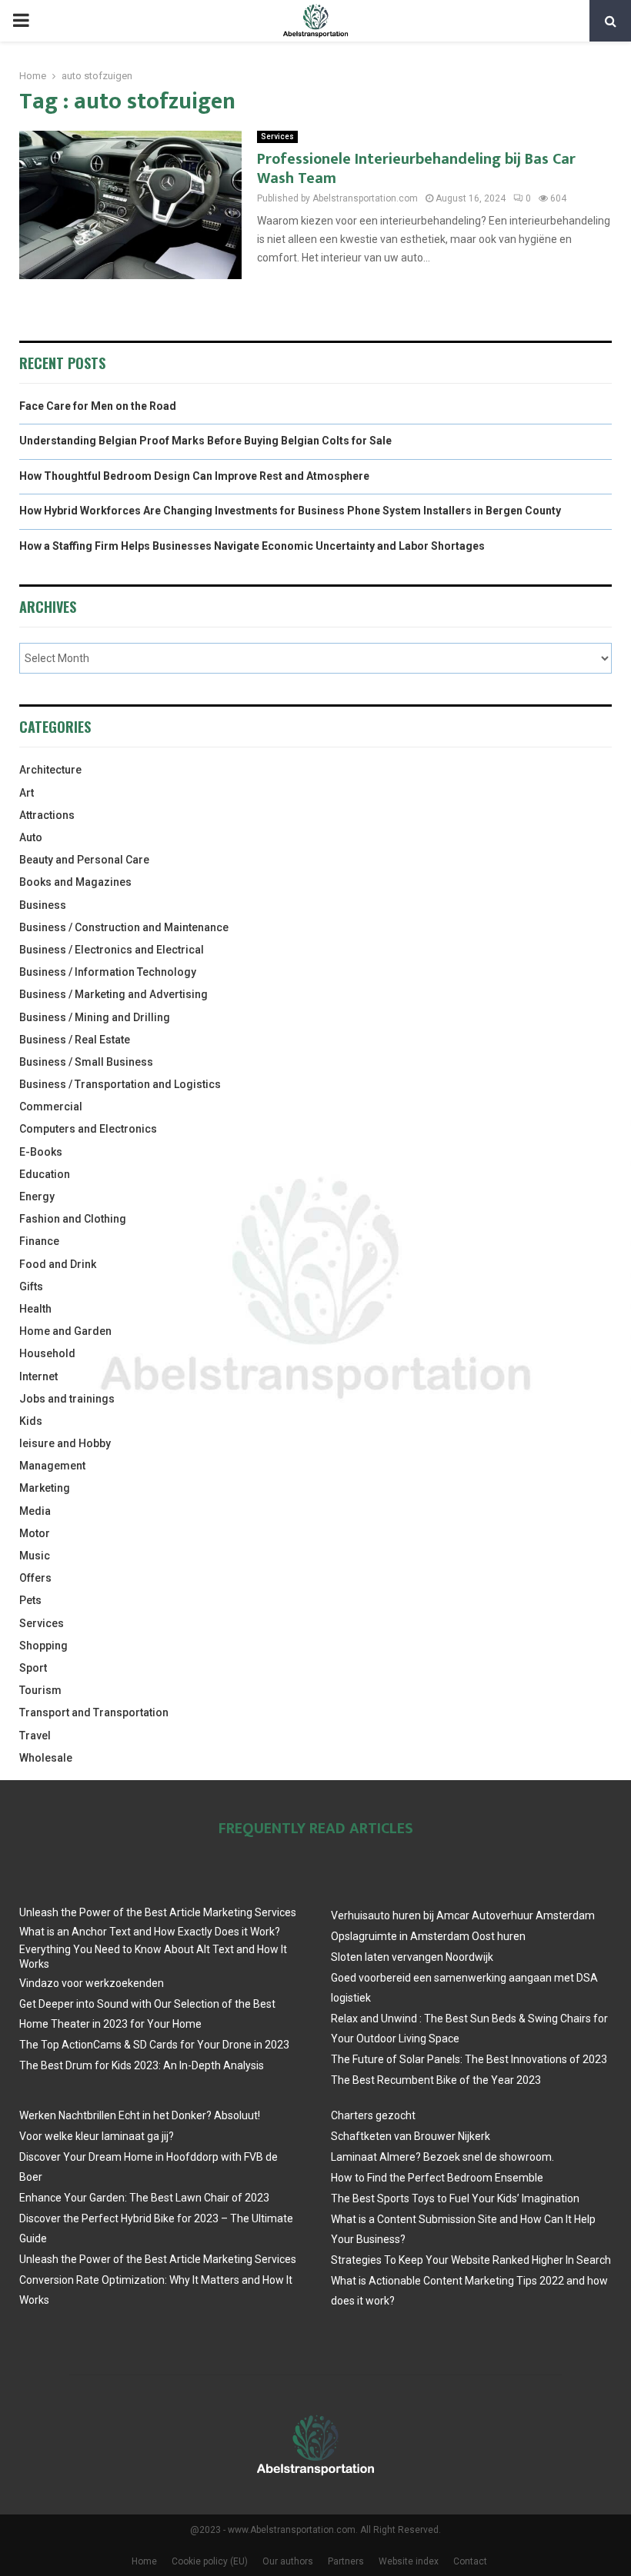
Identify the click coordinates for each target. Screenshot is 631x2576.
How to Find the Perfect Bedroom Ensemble (437, 2178)
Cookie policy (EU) (210, 2561)
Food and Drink (58, 1264)
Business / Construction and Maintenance (124, 927)
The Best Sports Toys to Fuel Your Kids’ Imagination (455, 2198)
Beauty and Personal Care (84, 860)
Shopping (43, 1646)
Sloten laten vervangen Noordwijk (412, 1957)
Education (45, 1174)
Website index (409, 2561)
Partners (346, 2561)
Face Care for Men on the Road (98, 406)
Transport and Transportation (94, 1712)
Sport (33, 1668)
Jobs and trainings (67, 1399)
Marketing (45, 1488)
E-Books (41, 1152)
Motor (35, 1533)
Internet (38, 1376)
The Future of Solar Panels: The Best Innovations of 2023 (469, 2059)
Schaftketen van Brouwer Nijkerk (411, 2136)
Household (47, 1353)
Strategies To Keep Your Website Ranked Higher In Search (471, 2260)
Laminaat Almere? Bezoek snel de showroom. (442, 2157)
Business (43, 905)
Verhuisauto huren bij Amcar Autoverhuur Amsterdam (463, 1915)
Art (27, 793)
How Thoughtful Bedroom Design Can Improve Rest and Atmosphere (194, 476)
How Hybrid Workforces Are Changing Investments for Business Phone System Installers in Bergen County (290, 511)
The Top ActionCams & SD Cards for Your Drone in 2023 (154, 2045)
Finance (39, 1241)
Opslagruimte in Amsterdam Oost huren (428, 1936)
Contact (470, 2561)
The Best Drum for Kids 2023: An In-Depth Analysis (142, 2065)
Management (52, 1466)
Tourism (40, 1690)
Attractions (47, 815)
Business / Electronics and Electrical (112, 950)
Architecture (50, 770)
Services (277, 136)
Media (35, 1511)
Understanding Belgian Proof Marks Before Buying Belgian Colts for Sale (205, 441)
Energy (37, 1196)
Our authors (288, 2561)
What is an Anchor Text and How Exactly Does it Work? (150, 1932)
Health (35, 1309)
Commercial (51, 1107)
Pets (30, 1600)
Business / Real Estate (75, 1040)
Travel (35, 1736)
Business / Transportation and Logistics (120, 1084)
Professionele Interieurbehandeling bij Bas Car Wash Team (416, 169)
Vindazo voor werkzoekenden (92, 1983)
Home (144, 2561)
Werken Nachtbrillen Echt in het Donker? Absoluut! (140, 2115)
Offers (35, 1578)
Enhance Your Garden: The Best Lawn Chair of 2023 (144, 2198)
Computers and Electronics (88, 1129)
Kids (31, 1421)
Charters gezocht (373, 2115)
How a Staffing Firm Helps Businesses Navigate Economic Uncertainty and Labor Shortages (252, 546)
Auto (31, 837)
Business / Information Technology (108, 972)
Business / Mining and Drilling (95, 1017)
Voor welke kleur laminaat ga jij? (97, 2136)
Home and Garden (65, 1331)
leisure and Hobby (65, 1443)
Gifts (31, 1286)
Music (35, 1556)
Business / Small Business (86, 1062)
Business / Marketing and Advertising (114, 994)
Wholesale (46, 1758)
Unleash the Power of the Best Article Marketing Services (158, 1912)
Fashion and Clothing (73, 1219)
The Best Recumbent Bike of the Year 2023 (436, 2080)
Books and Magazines (75, 882)
